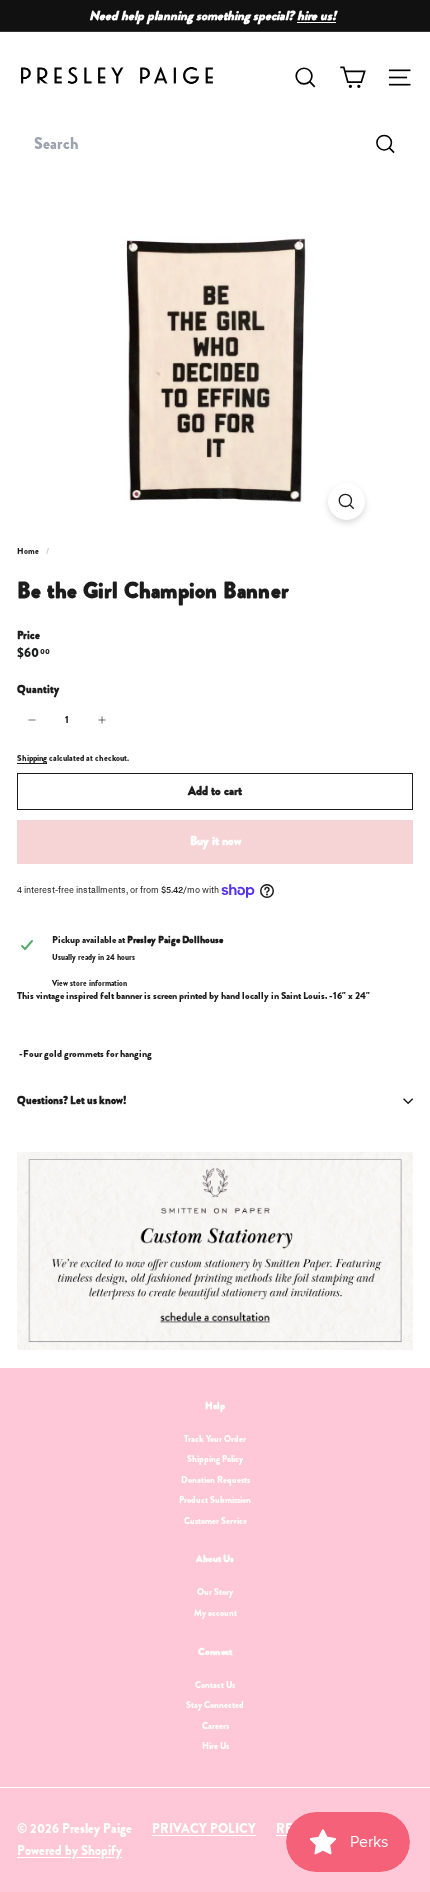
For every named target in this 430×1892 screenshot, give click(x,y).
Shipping (32, 758)
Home (29, 551)
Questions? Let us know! (71, 1100)
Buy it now (215, 841)
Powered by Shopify (69, 1850)
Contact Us (215, 1685)
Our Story (215, 1592)
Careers (215, 1726)
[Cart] (352, 77)
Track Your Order (215, 1439)
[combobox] (215, 144)
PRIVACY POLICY (204, 1828)
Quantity (38, 689)
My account (215, 1613)
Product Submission (215, 1500)
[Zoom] (346, 501)
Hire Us (215, 1746)
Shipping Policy (215, 1459)
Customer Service (215, 1521)
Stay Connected (215, 1705)
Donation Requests (215, 1480)
